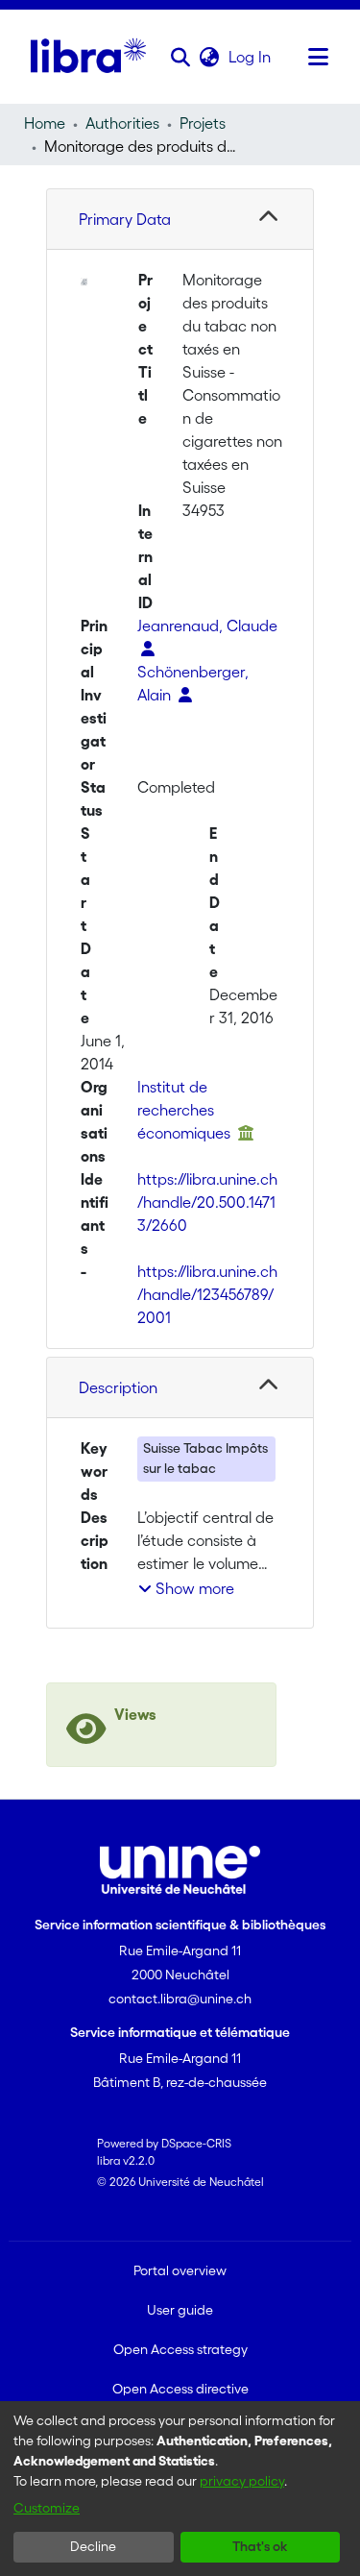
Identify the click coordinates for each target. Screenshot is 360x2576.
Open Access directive (180, 2389)
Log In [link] (251, 57)
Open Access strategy (180, 2349)
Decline (93, 2546)
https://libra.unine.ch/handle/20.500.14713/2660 (207, 1202)
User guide (180, 2310)
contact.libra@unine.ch (180, 1999)
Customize (47, 2508)
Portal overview (180, 2270)
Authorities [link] (122, 123)
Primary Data (125, 219)
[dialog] (180, 2489)
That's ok (260, 2546)
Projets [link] (203, 123)
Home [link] (45, 123)
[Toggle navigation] (319, 57)
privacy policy (242, 2481)
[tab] (180, 220)
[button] (181, 57)
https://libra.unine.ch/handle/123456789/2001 (207, 1294)
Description (118, 1387)
